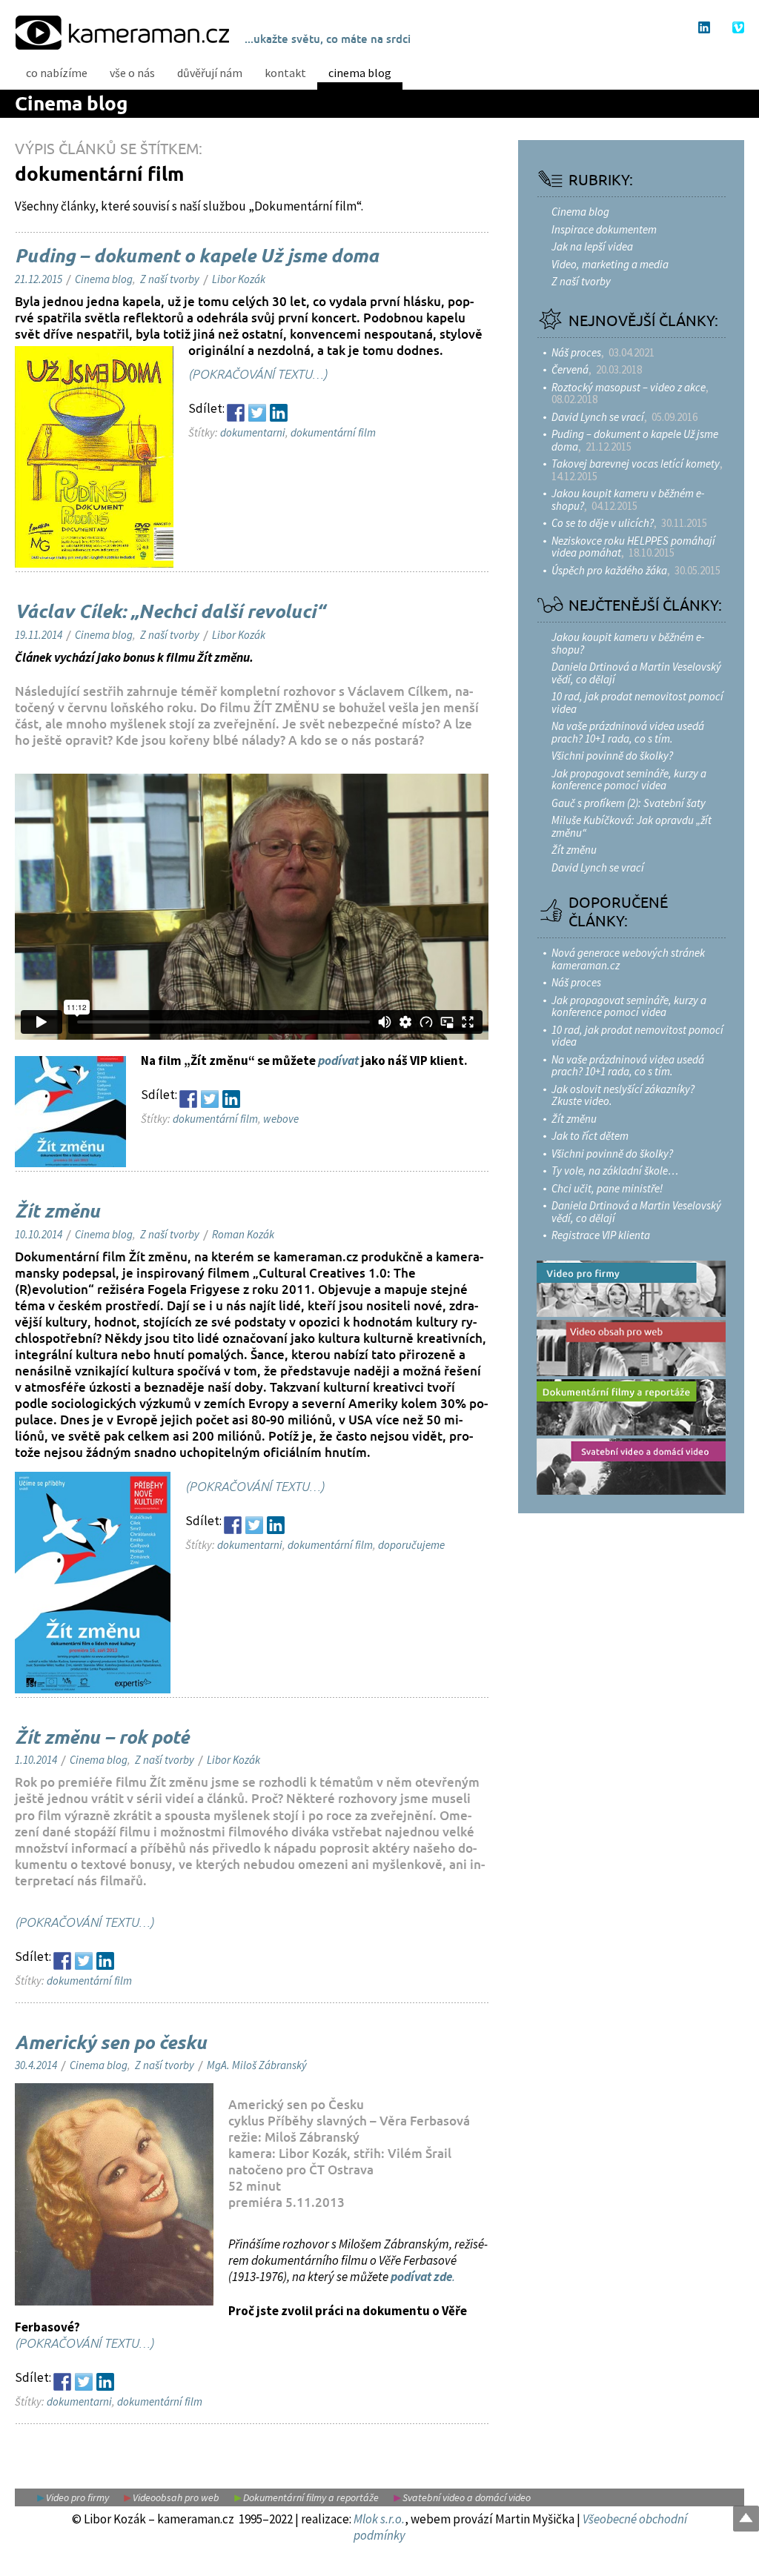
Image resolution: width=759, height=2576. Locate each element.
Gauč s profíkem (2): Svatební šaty (629, 803)
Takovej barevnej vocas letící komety (636, 464)
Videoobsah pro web (176, 2497)
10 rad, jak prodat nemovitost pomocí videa (637, 703)
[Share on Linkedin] (279, 413)
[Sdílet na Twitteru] (257, 413)
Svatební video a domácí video (467, 2497)
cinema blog (360, 73)
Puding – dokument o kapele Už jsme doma (197, 257)
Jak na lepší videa (592, 246)
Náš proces (576, 352)
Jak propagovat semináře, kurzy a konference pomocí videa (629, 780)
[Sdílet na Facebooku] (236, 413)
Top (746, 2519)
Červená (570, 369)
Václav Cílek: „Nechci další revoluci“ (170, 613)
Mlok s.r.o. (379, 2519)
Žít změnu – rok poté (102, 1739)
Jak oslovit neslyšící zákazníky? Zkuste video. (623, 1095)
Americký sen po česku (111, 2044)
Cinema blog (71, 105)
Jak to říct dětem (590, 1136)
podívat (338, 1060)
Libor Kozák (239, 279)
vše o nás (132, 73)
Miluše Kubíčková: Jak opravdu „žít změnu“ (632, 826)
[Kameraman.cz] (122, 31)
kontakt (285, 73)
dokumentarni (253, 432)
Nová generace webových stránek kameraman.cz (628, 959)
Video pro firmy (77, 2497)
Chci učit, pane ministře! (607, 1188)
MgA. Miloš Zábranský (257, 2065)
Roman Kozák (243, 1234)
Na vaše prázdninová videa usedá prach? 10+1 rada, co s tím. (628, 732)
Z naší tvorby (170, 279)
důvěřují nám (210, 73)
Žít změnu (57, 1212)
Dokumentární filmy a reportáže (311, 2497)
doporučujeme (411, 1545)
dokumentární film (333, 432)
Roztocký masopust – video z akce (629, 387)
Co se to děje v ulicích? (603, 523)
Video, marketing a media (610, 264)
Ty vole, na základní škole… (615, 1171)
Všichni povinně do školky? (612, 756)
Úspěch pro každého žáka (609, 570)
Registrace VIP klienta (601, 1235)
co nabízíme (57, 73)
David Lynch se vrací (598, 417)
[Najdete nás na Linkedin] (704, 27)
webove (281, 1119)
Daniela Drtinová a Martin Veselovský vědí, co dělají (636, 673)
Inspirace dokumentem (604, 229)
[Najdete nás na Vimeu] (738, 27)
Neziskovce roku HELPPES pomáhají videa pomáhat (633, 547)
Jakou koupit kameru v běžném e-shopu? (628, 499)
